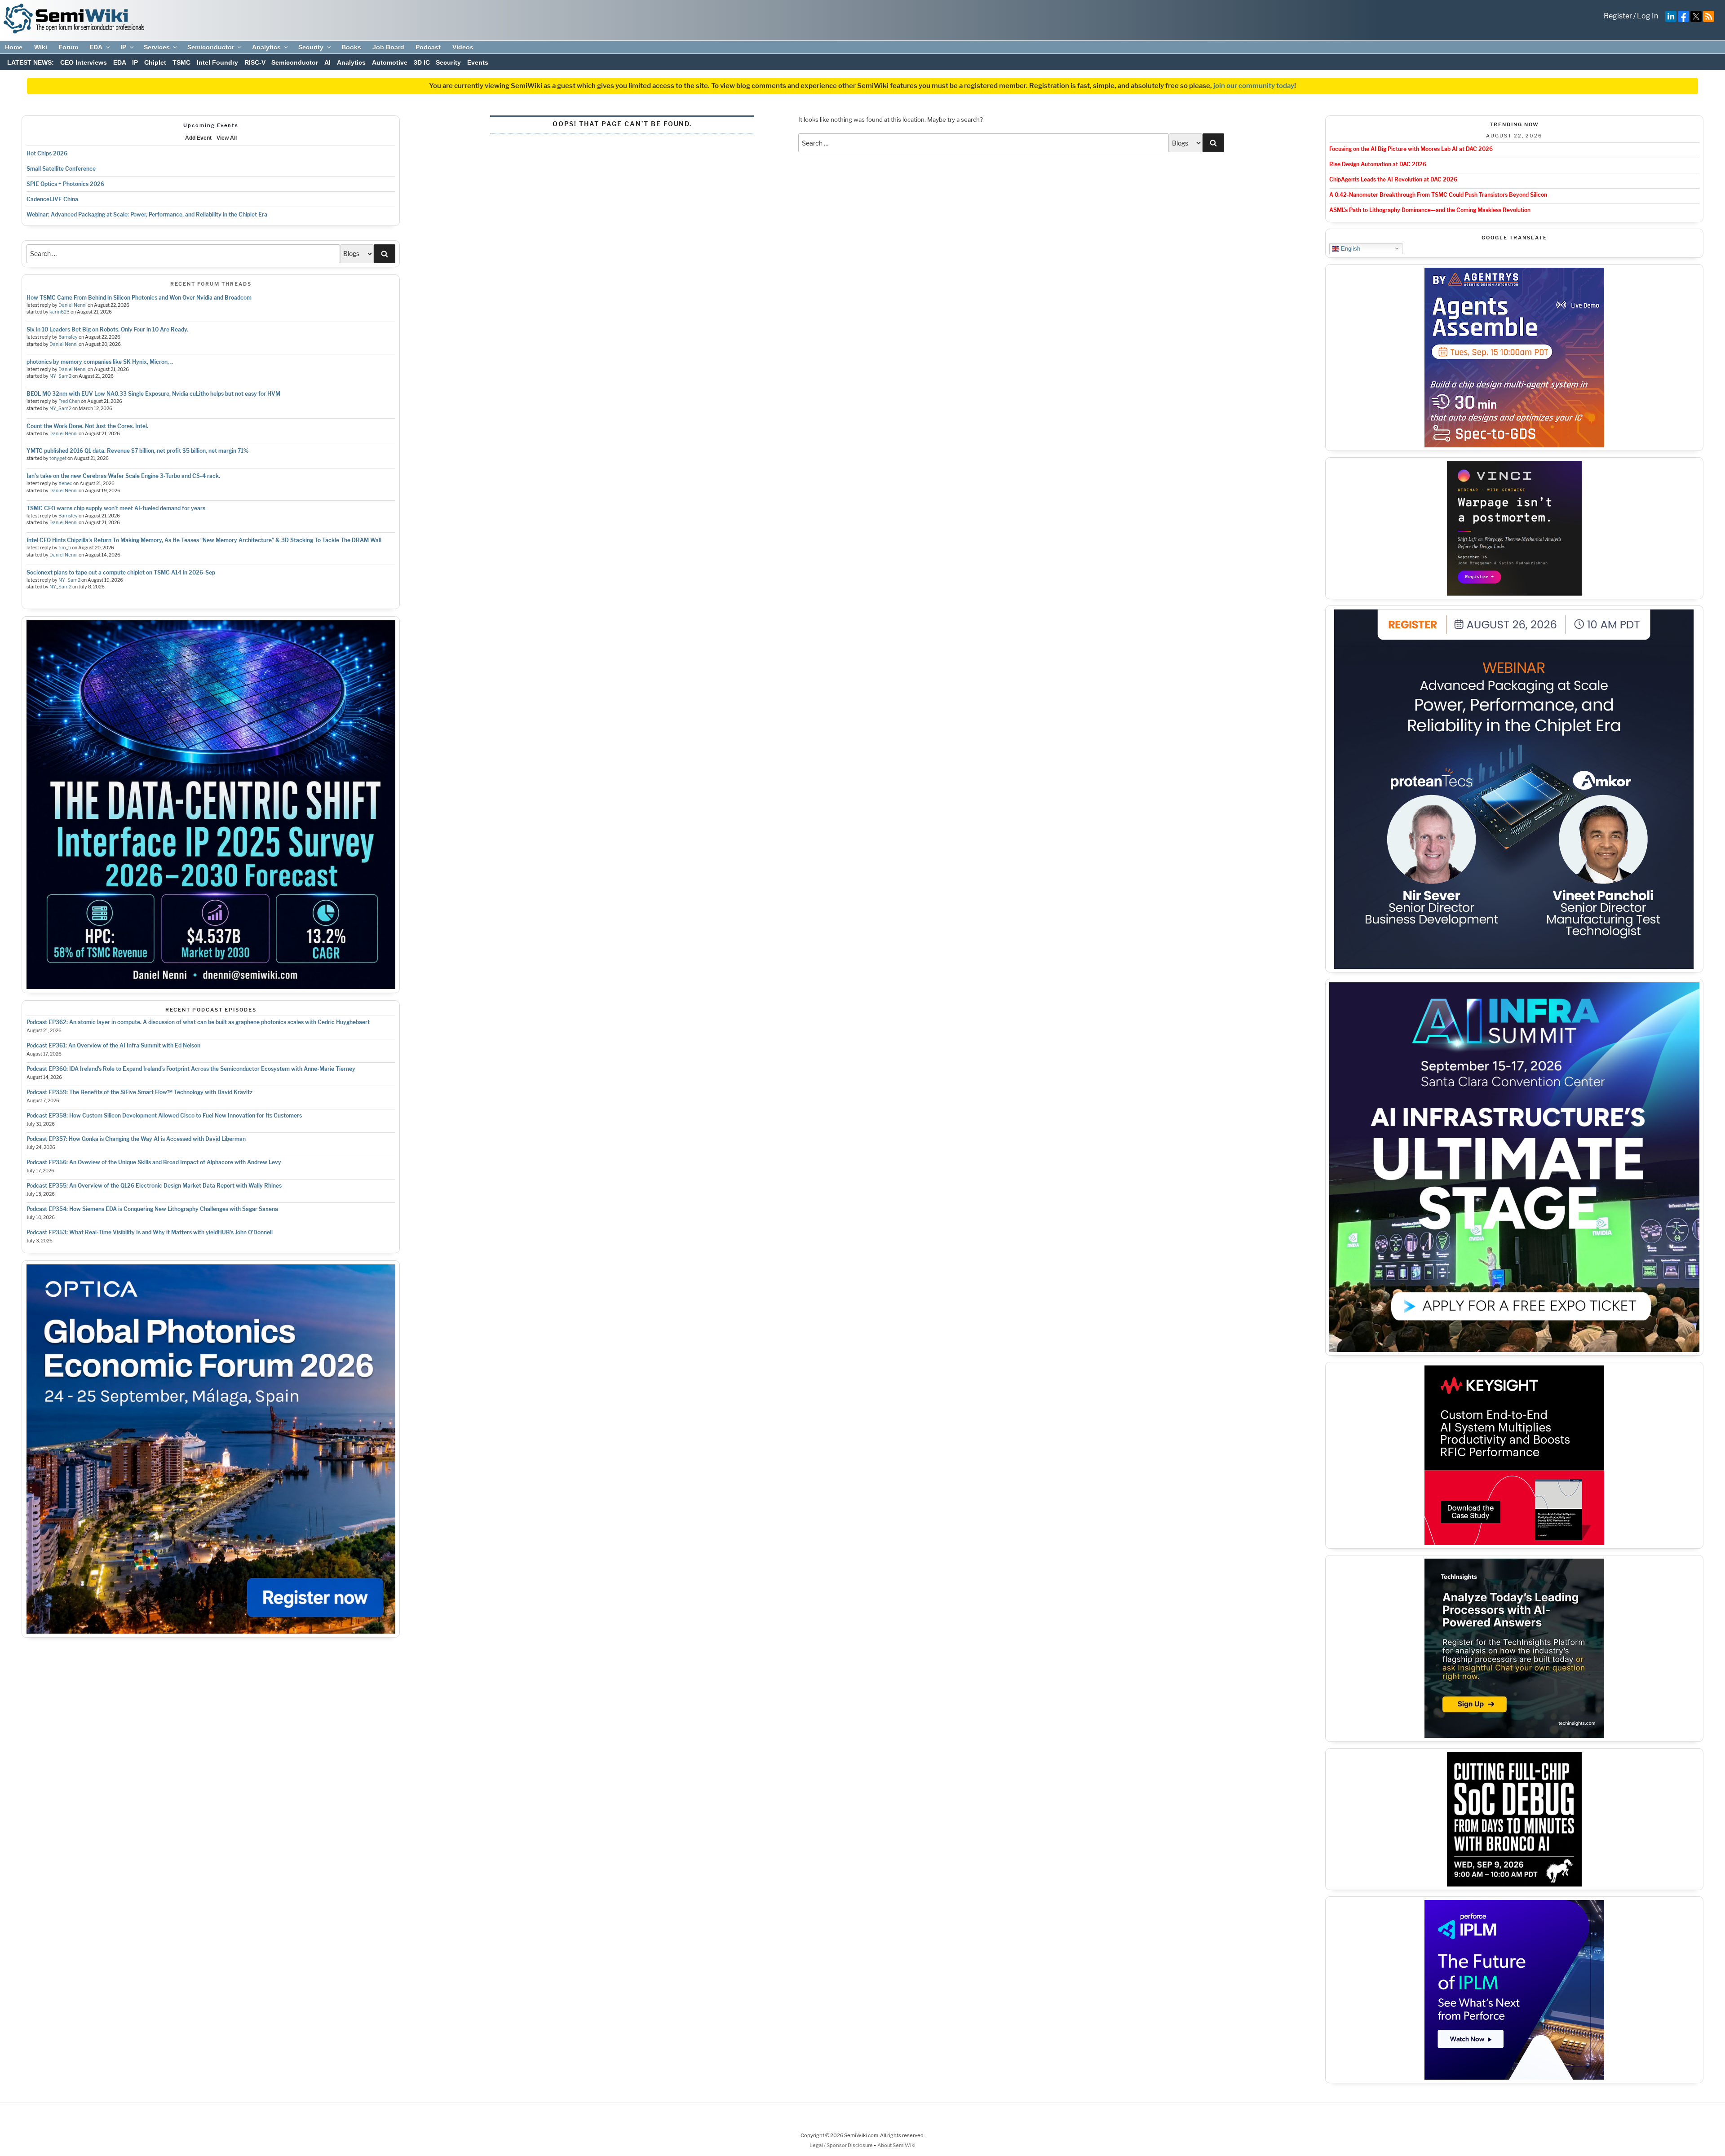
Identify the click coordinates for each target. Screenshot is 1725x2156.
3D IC (422, 62)
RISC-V (255, 62)
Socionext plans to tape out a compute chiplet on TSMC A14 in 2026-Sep (121, 572)
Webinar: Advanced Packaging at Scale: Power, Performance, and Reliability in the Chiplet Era (147, 214)
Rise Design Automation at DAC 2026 (1378, 164)
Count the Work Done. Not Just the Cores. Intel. (87, 426)
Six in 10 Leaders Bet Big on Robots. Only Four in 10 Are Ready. (107, 329)
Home (14, 47)
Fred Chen (69, 401)
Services (157, 47)
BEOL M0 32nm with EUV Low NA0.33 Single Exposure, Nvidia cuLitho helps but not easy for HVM (153, 394)
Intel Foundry (217, 62)
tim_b (65, 548)
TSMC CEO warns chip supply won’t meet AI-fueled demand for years (116, 508)
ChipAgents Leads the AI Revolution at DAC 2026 (1393, 179)
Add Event (198, 138)
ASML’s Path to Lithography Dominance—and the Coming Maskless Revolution (1430, 210)
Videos (463, 47)
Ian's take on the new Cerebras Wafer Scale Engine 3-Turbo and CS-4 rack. (123, 476)
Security (311, 47)
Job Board (388, 47)
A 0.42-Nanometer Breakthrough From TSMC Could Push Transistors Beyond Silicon (1438, 195)
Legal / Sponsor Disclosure (842, 2145)
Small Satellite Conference (61, 169)
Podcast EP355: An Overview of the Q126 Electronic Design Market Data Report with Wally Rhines (154, 1186)
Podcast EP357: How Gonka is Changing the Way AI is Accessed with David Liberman (136, 1139)
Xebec (65, 484)
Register (1618, 16)
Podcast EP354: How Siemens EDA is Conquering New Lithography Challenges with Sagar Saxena (152, 1209)
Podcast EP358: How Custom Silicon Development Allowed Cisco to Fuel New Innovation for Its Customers (164, 1116)
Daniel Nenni (73, 305)
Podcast (428, 47)
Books (351, 47)
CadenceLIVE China (52, 199)
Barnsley (68, 337)
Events (478, 62)
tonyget (58, 458)
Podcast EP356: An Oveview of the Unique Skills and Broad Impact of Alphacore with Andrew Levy (154, 1162)
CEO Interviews (84, 62)
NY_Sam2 (60, 376)
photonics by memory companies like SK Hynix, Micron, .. (100, 362)
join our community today (1254, 86)
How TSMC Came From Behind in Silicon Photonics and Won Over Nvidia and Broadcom (139, 298)
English (1350, 248)
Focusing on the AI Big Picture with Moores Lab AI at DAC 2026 (1411, 149)
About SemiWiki (896, 2145)
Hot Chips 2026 (47, 153)
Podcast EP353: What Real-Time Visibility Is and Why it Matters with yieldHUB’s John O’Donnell (150, 1232)
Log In (1648, 16)
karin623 (60, 312)
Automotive (390, 62)
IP (123, 47)
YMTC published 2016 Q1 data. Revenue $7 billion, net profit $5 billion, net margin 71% (137, 451)
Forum (68, 47)
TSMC (181, 62)
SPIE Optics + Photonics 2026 (65, 184)
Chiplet (155, 62)
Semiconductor (211, 47)
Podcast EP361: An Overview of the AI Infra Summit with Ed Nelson (113, 1045)
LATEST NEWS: (31, 62)
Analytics (266, 47)
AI (327, 62)
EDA (96, 47)
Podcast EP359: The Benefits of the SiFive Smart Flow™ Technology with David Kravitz (139, 1092)
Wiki (41, 47)
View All (227, 138)
